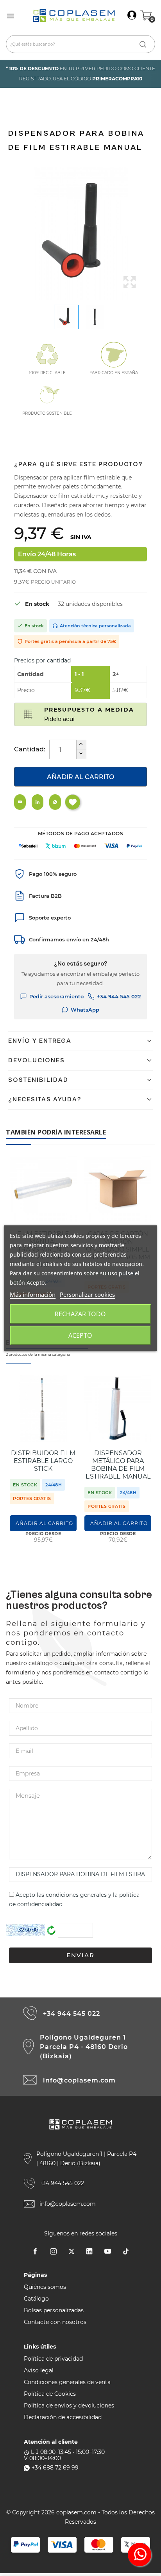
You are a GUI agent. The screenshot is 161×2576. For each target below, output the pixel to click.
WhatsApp (85, 1010)
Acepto (80, 1335)
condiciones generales (76, 1895)
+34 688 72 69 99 (55, 2468)
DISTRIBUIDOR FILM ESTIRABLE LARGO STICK (43, 1461)
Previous (12, 233)
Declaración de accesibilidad (63, 2417)
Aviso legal (39, 2370)
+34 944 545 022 (119, 996)
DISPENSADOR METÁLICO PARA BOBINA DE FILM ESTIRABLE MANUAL (118, 1465)
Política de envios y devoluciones (69, 2406)
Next (149, 233)
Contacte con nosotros (55, 2322)
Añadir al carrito (80, 777)
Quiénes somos (45, 2287)
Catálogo (36, 2299)
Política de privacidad (53, 2359)
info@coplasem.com (79, 2080)
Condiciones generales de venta (67, 2382)
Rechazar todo (80, 1314)
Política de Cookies (50, 2394)
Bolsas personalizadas (54, 2310)
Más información (33, 1294)
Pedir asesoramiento (56, 996)
